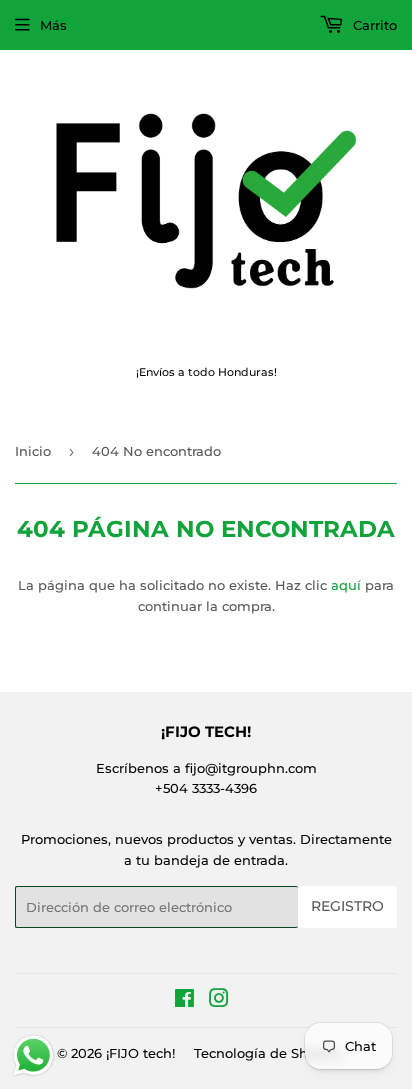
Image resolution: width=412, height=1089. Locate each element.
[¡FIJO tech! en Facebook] (184, 1001)
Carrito (373, 25)
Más (53, 25)
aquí (346, 585)
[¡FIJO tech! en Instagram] (219, 1001)
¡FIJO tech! (140, 1053)
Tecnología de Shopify (267, 1053)
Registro (347, 906)
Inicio (33, 451)
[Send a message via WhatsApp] (33, 1055)
